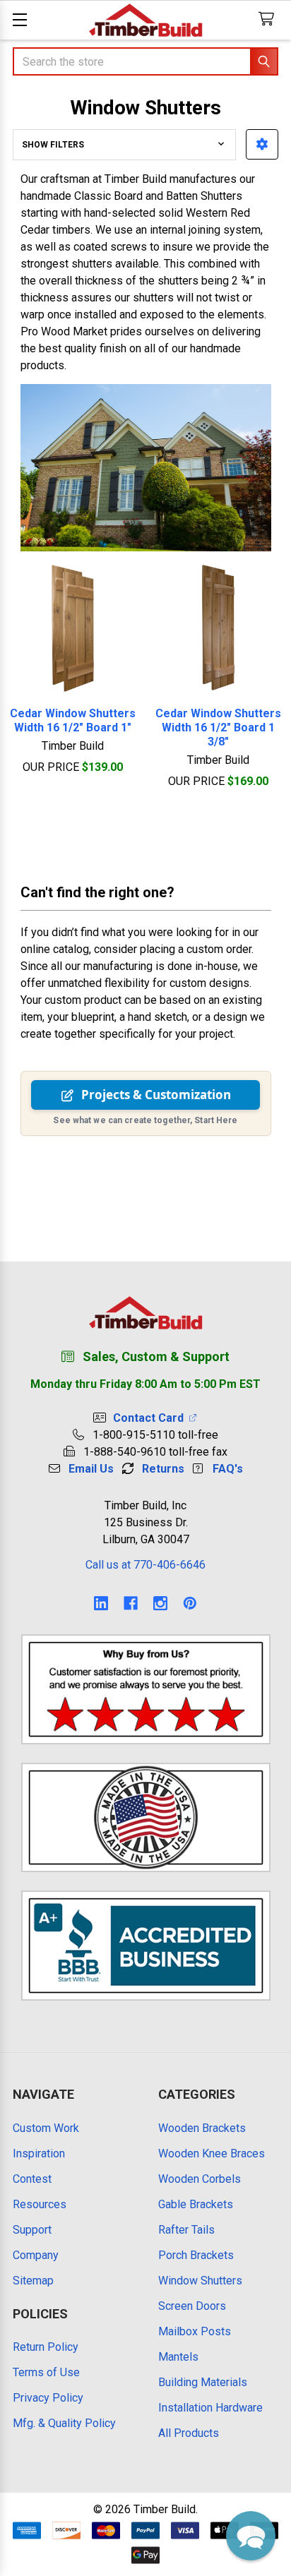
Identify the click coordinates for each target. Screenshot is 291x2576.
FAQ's (228, 1469)
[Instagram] (160, 1603)
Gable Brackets (196, 2204)
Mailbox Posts (195, 2331)
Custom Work (46, 2128)
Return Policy (46, 2347)
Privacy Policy (48, 2398)
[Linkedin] (101, 1603)
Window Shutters (200, 2281)
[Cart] (269, 19)
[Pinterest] (190, 1603)
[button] (262, 144)
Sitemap (33, 2281)
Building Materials (203, 2382)
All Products (189, 2433)
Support (32, 2230)
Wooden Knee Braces (212, 2153)
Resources (40, 2204)
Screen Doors (192, 2306)
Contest (32, 2179)
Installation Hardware (210, 2408)
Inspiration (39, 2153)
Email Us (91, 1469)
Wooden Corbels (200, 2179)
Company (36, 2255)
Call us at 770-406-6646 (145, 1565)
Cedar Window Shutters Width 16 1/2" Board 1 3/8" (218, 727)
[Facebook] (131, 1603)
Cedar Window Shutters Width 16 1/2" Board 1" (73, 720)
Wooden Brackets (202, 2128)
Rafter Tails (186, 2230)
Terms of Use (46, 2372)
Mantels (178, 2357)
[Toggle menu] (19, 19)
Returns (163, 1469)
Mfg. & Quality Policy (64, 2423)
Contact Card (151, 1418)
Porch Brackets (196, 2255)
